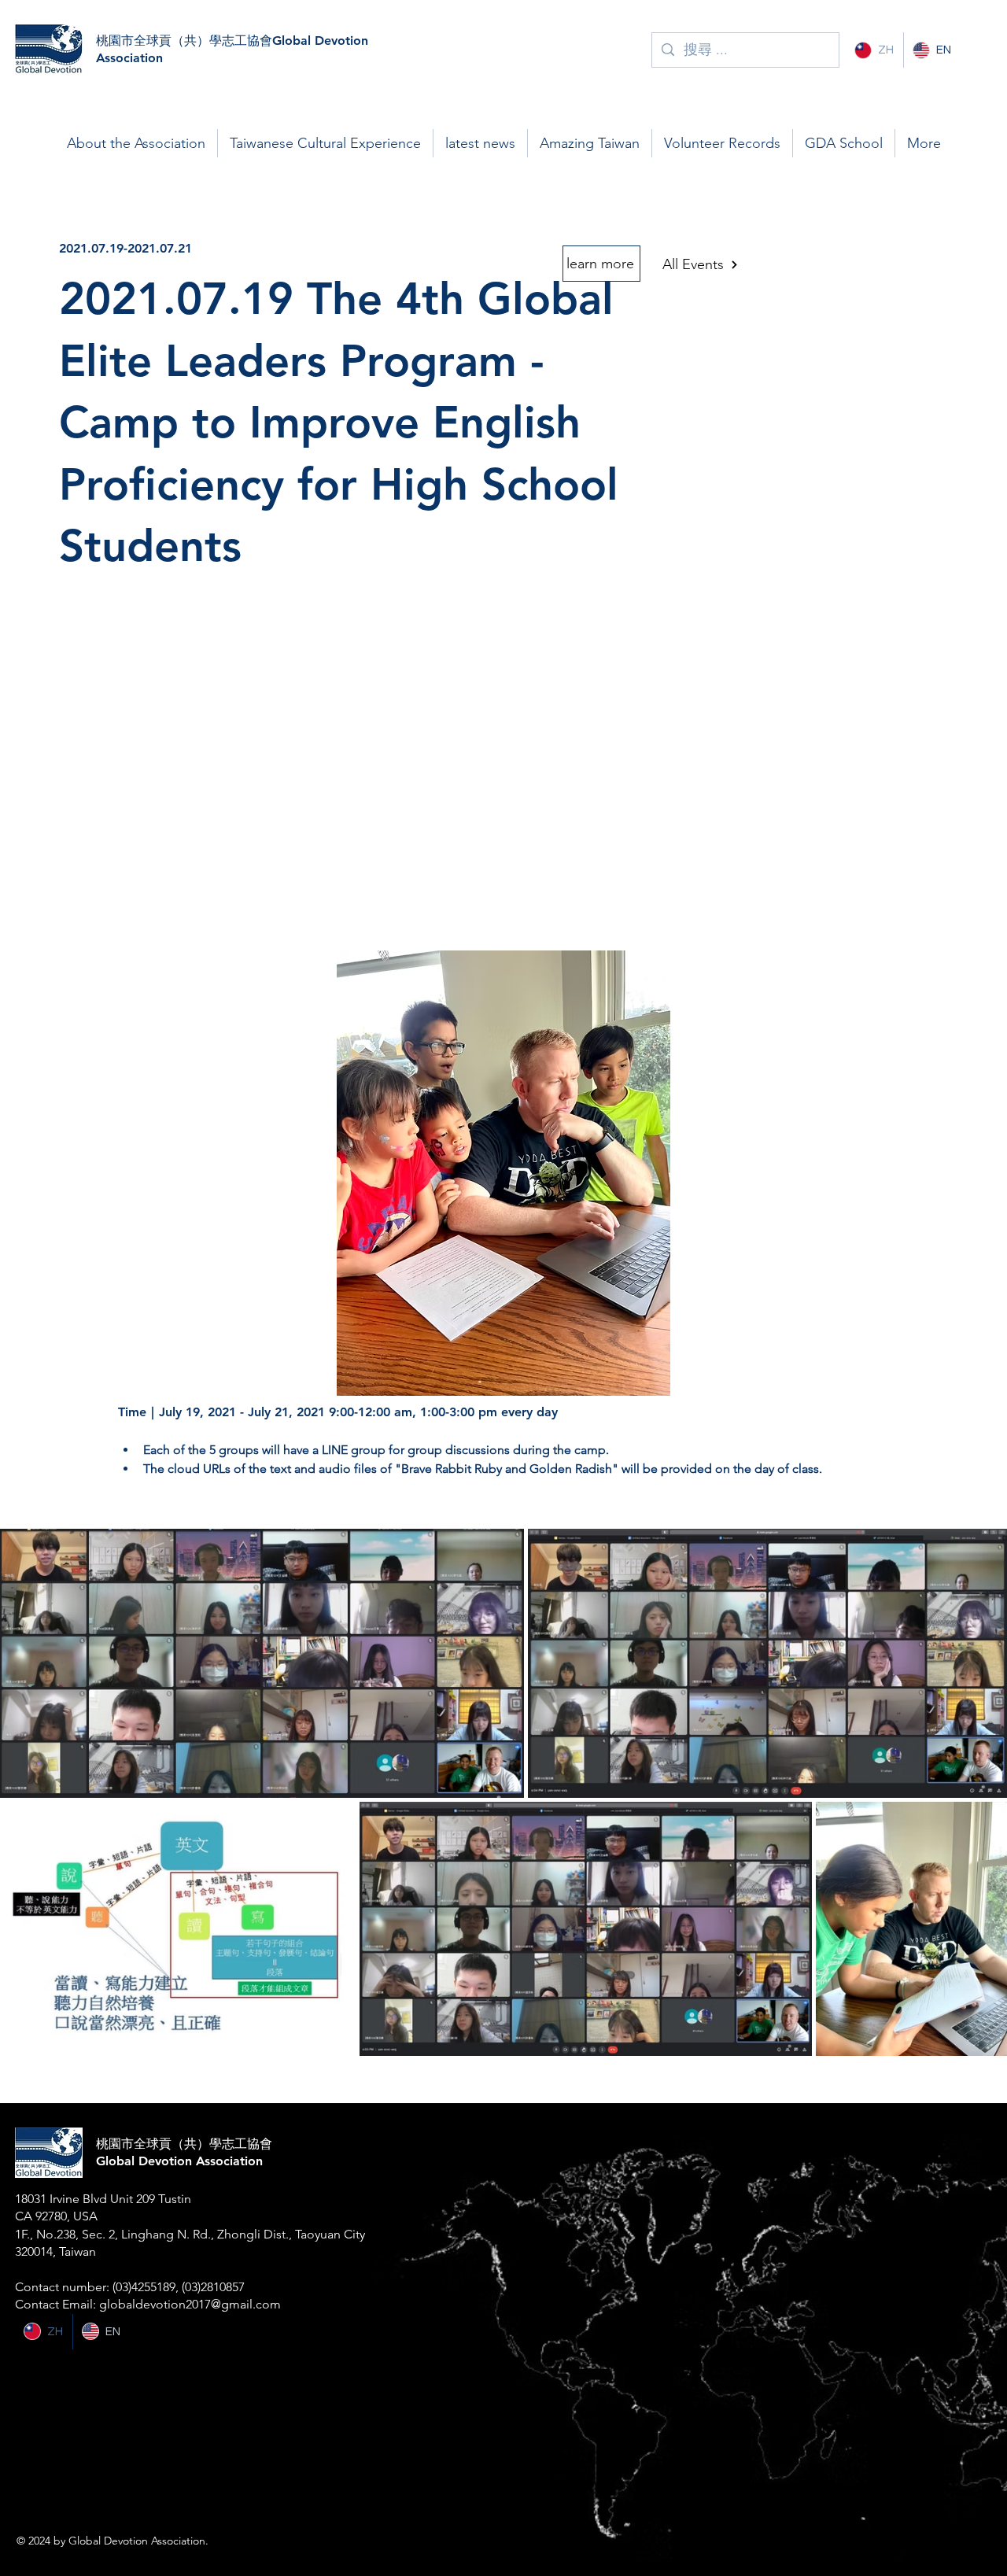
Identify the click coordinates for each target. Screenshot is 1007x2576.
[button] (136, 143)
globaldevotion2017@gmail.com (190, 2304)
